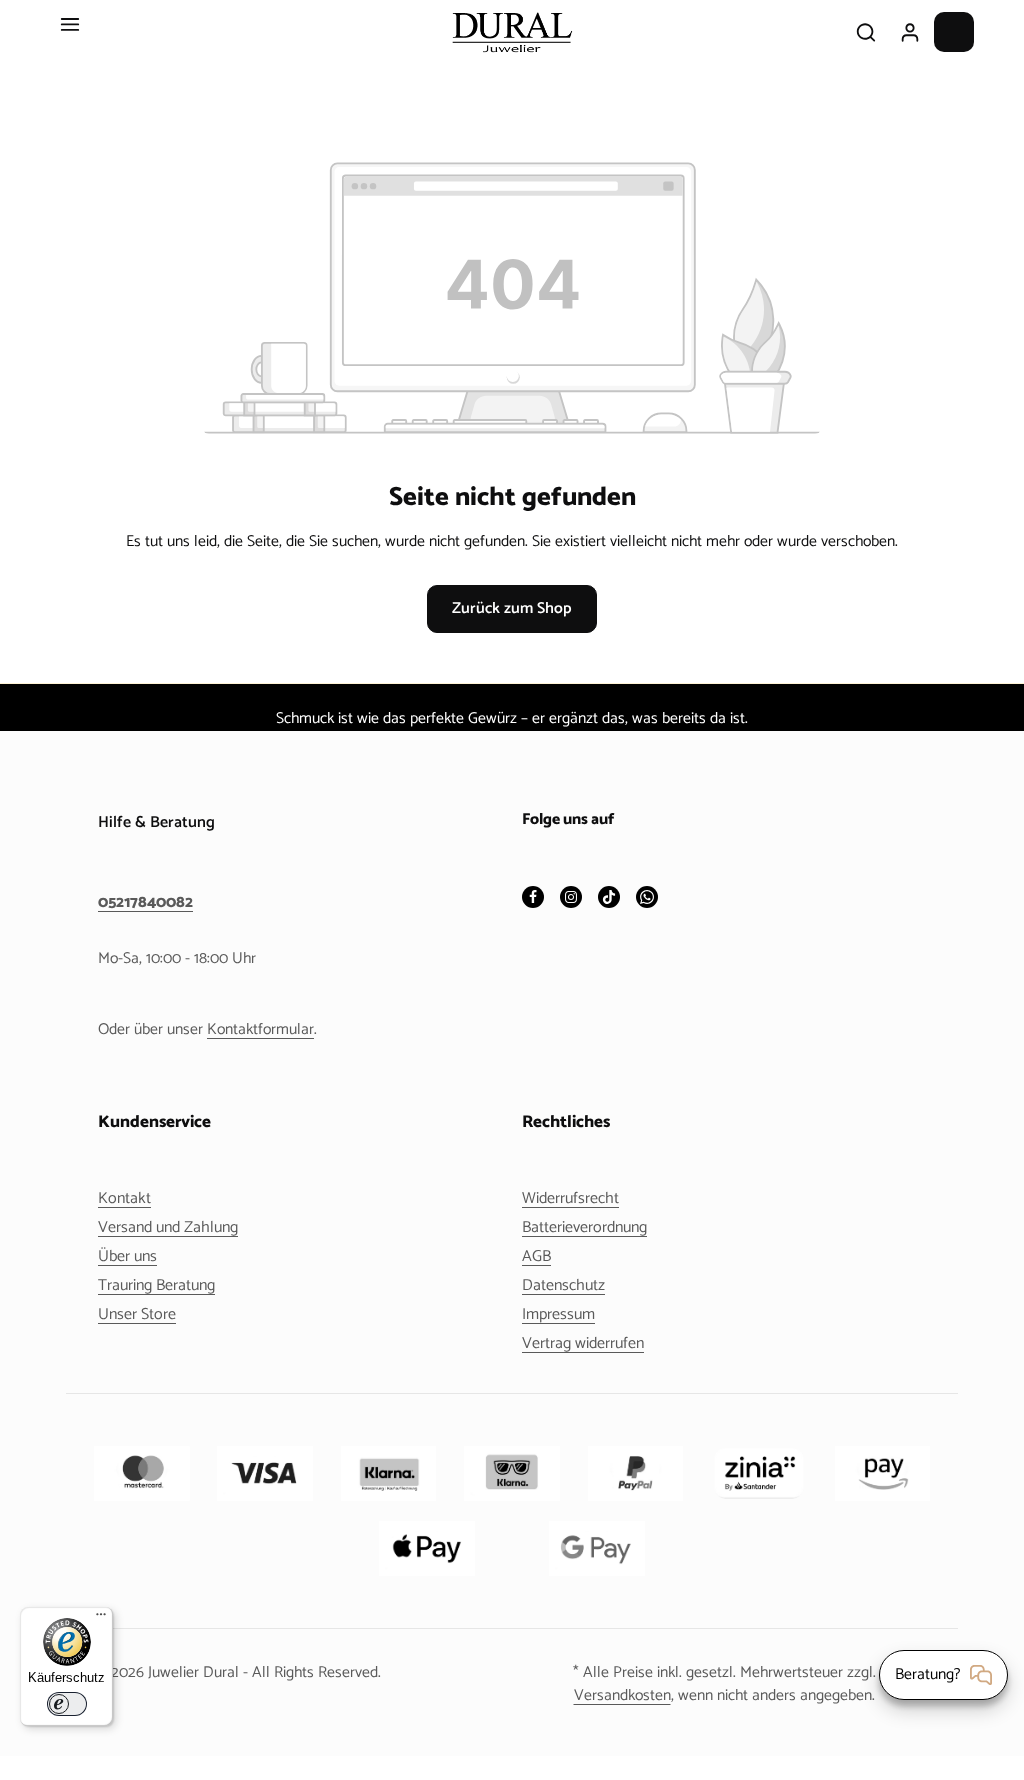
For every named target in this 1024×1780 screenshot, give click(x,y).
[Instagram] (571, 899)
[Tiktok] (609, 899)
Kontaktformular (260, 1029)
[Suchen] (866, 32)
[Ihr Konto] (910, 32)
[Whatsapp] (647, 899)
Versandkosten (622, 1695)
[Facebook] (533, 899)
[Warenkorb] (954, 32)
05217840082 (145, 903)
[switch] (67, 1704)
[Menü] (70, 32)
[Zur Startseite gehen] (511, 32)
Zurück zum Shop (512, 608)
